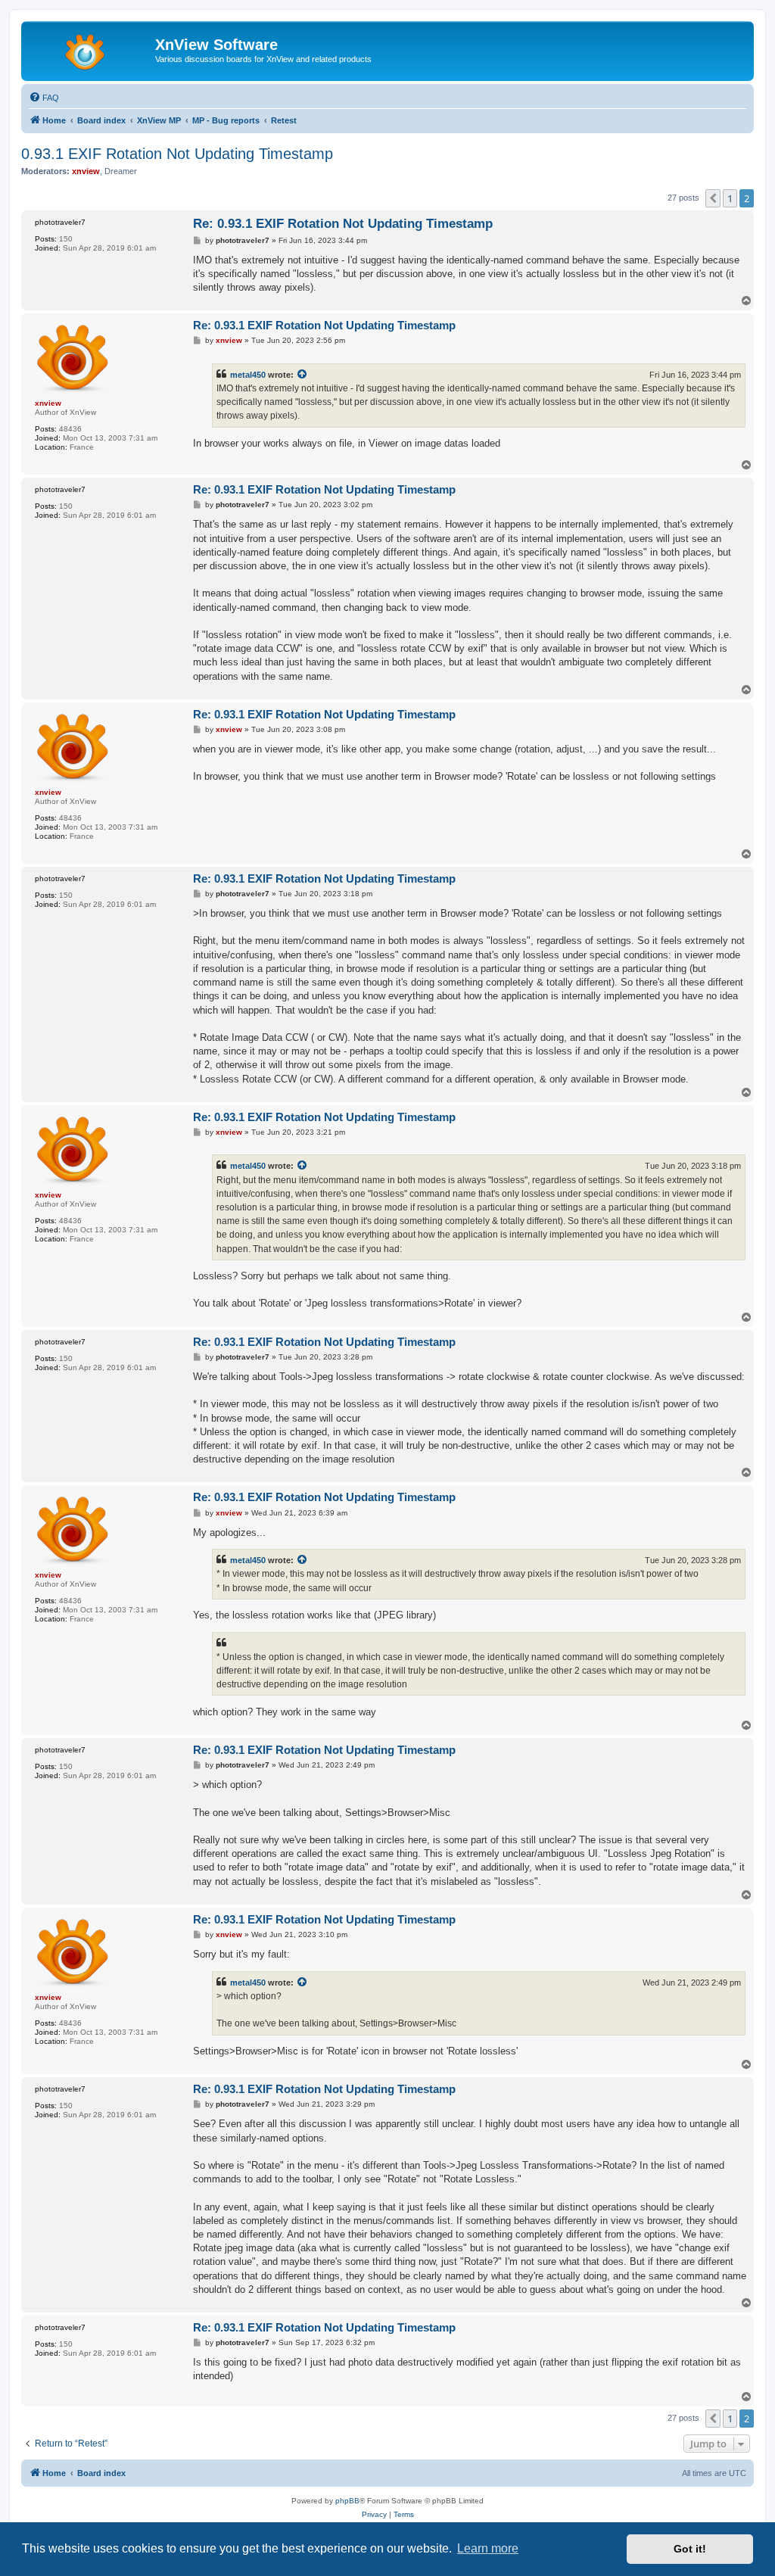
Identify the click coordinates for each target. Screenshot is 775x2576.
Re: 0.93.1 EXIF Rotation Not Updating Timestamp (343, 224)
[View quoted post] (303, 375)
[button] (713, 198)
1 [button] (730, 198)
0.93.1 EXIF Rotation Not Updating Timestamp (177, 154)
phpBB (347, 2501)
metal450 (248, 375)
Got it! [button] (690, 2549)
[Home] (90, 49)
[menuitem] (44, 98)
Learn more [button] (488, 2548)
